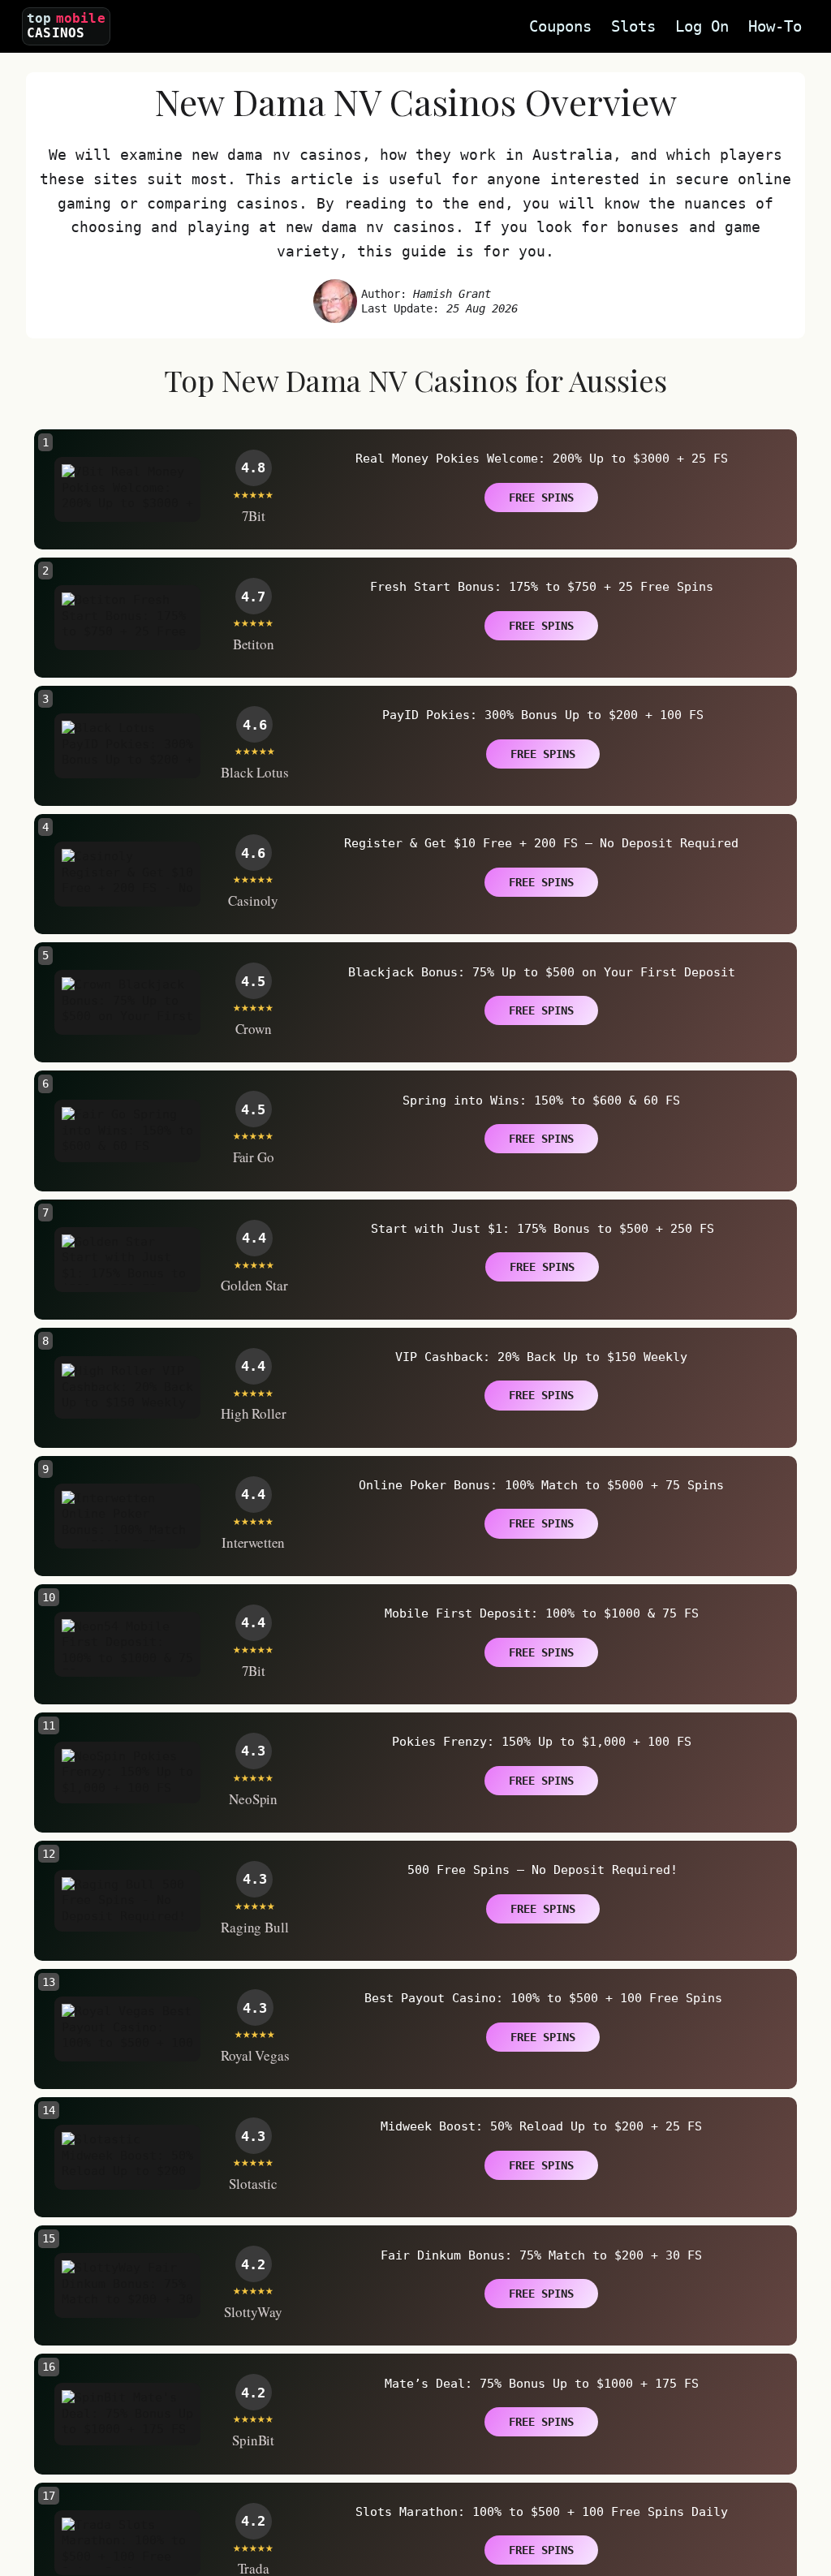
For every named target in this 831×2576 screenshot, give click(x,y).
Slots (633, 26)
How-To (775, 26)
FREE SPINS (541, 498)
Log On (702, 26)
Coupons (560, 26)
